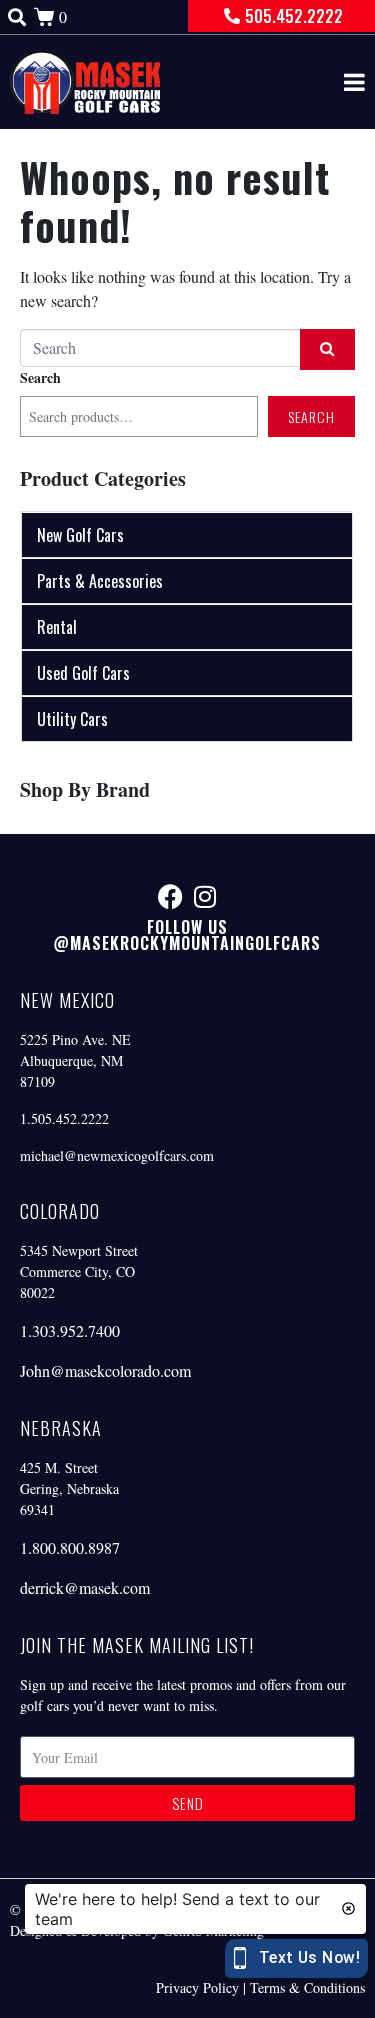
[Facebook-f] (170, 896)
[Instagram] (205, 896)
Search (40, 377)
